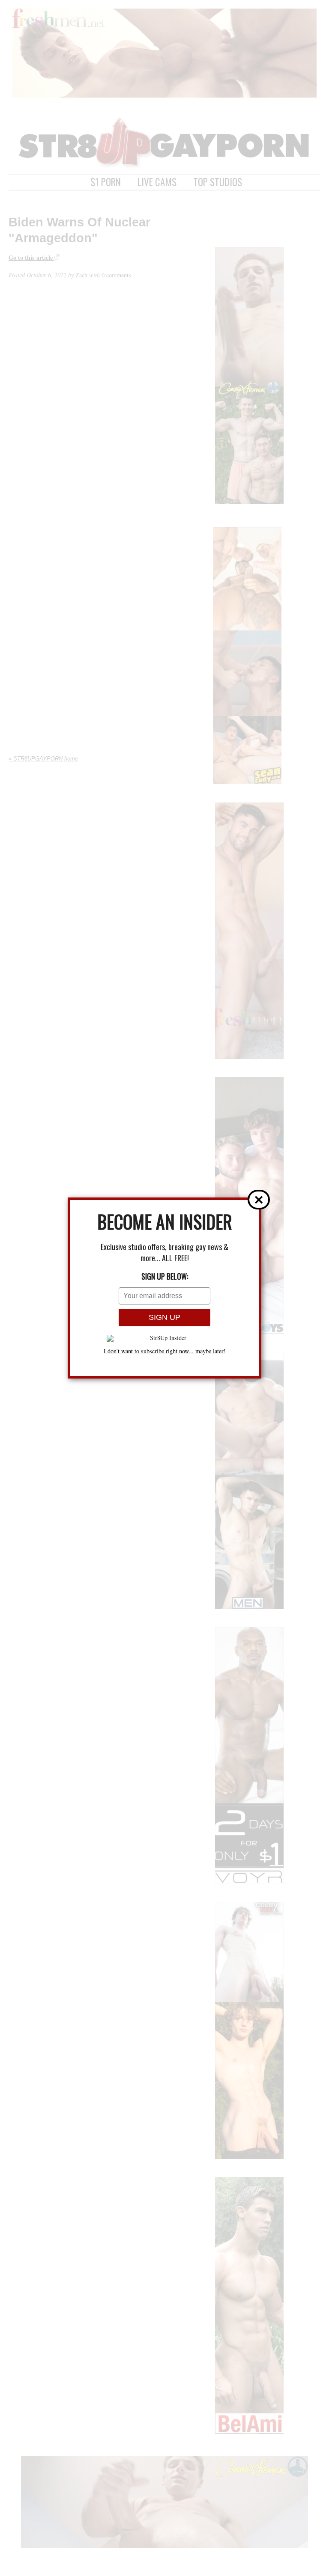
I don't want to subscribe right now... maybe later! (165, 1351)
